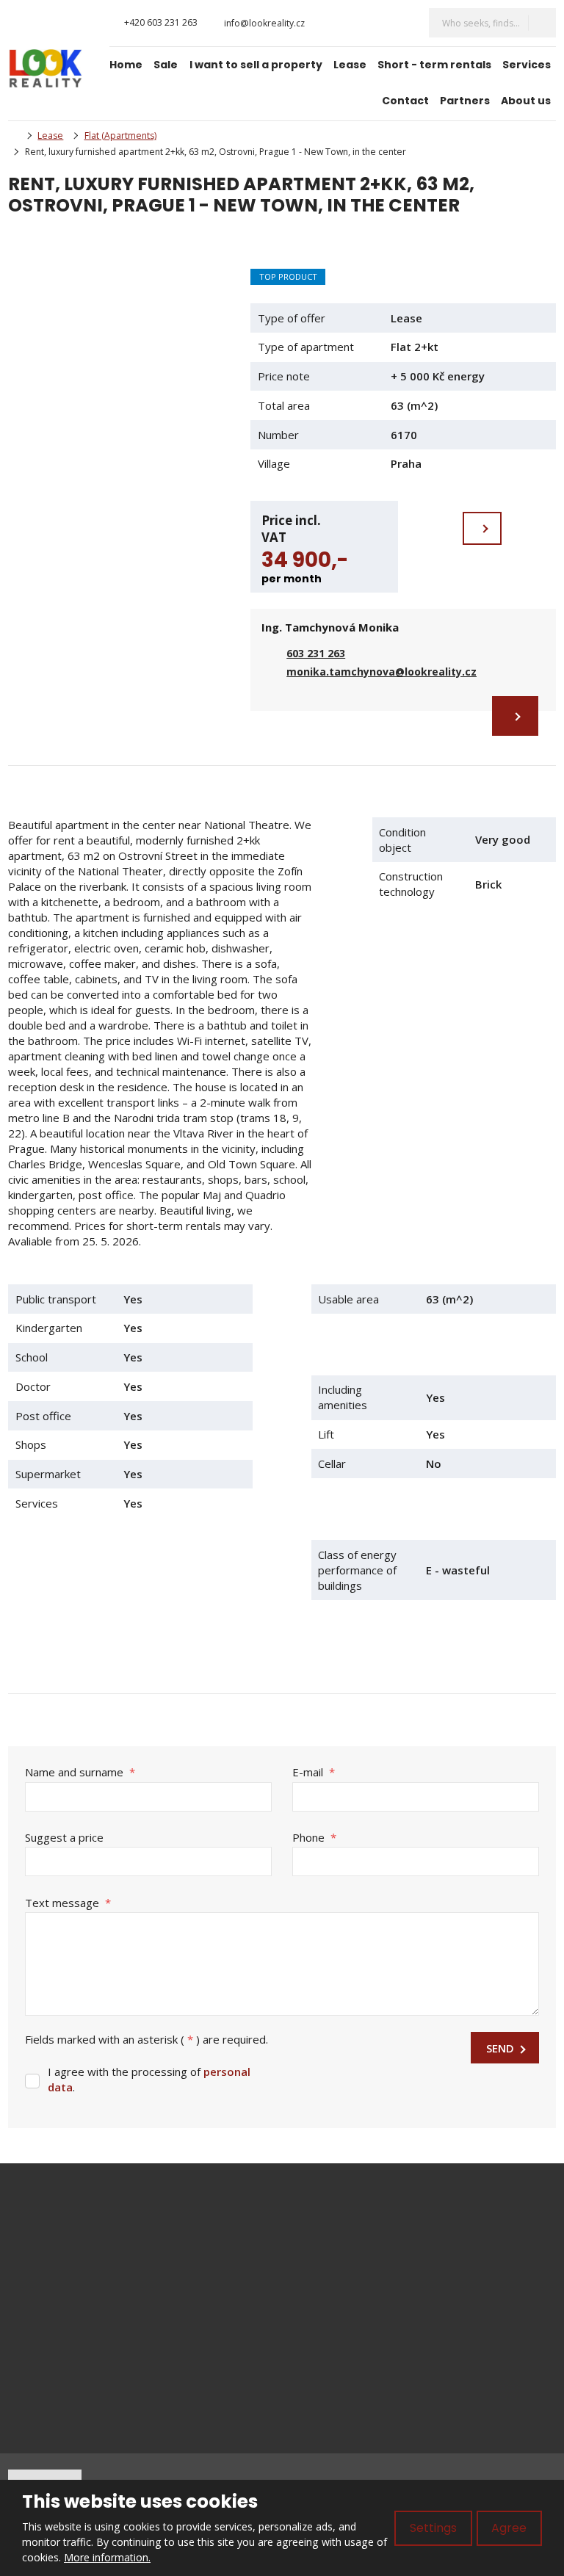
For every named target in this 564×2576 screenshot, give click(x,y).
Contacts (329, 2334)
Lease (350, 65)
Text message (68, 1903)
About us (526, 101)
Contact (405, 101)
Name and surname (80, 1772)
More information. (107, 2557)
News (321, 2285)
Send (500, 2048)
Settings (433, 2528)
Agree (509, 2528)
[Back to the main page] (46, 69)
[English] (402, 23)
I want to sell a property (256, 65)
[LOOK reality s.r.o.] (12, 135)
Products (329, 2237)
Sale (166, 65)
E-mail (314, 1772)
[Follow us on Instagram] (341, 23)
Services (527, 65)
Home (126, 65)
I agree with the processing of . (149, 2079)
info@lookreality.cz (55, 2252)
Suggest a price (64, 1837)
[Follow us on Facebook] (327, 23)
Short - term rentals (434, 65)
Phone (314, 1837)
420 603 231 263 (84, 2268)
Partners (465, 101)
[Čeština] (377, 23)
